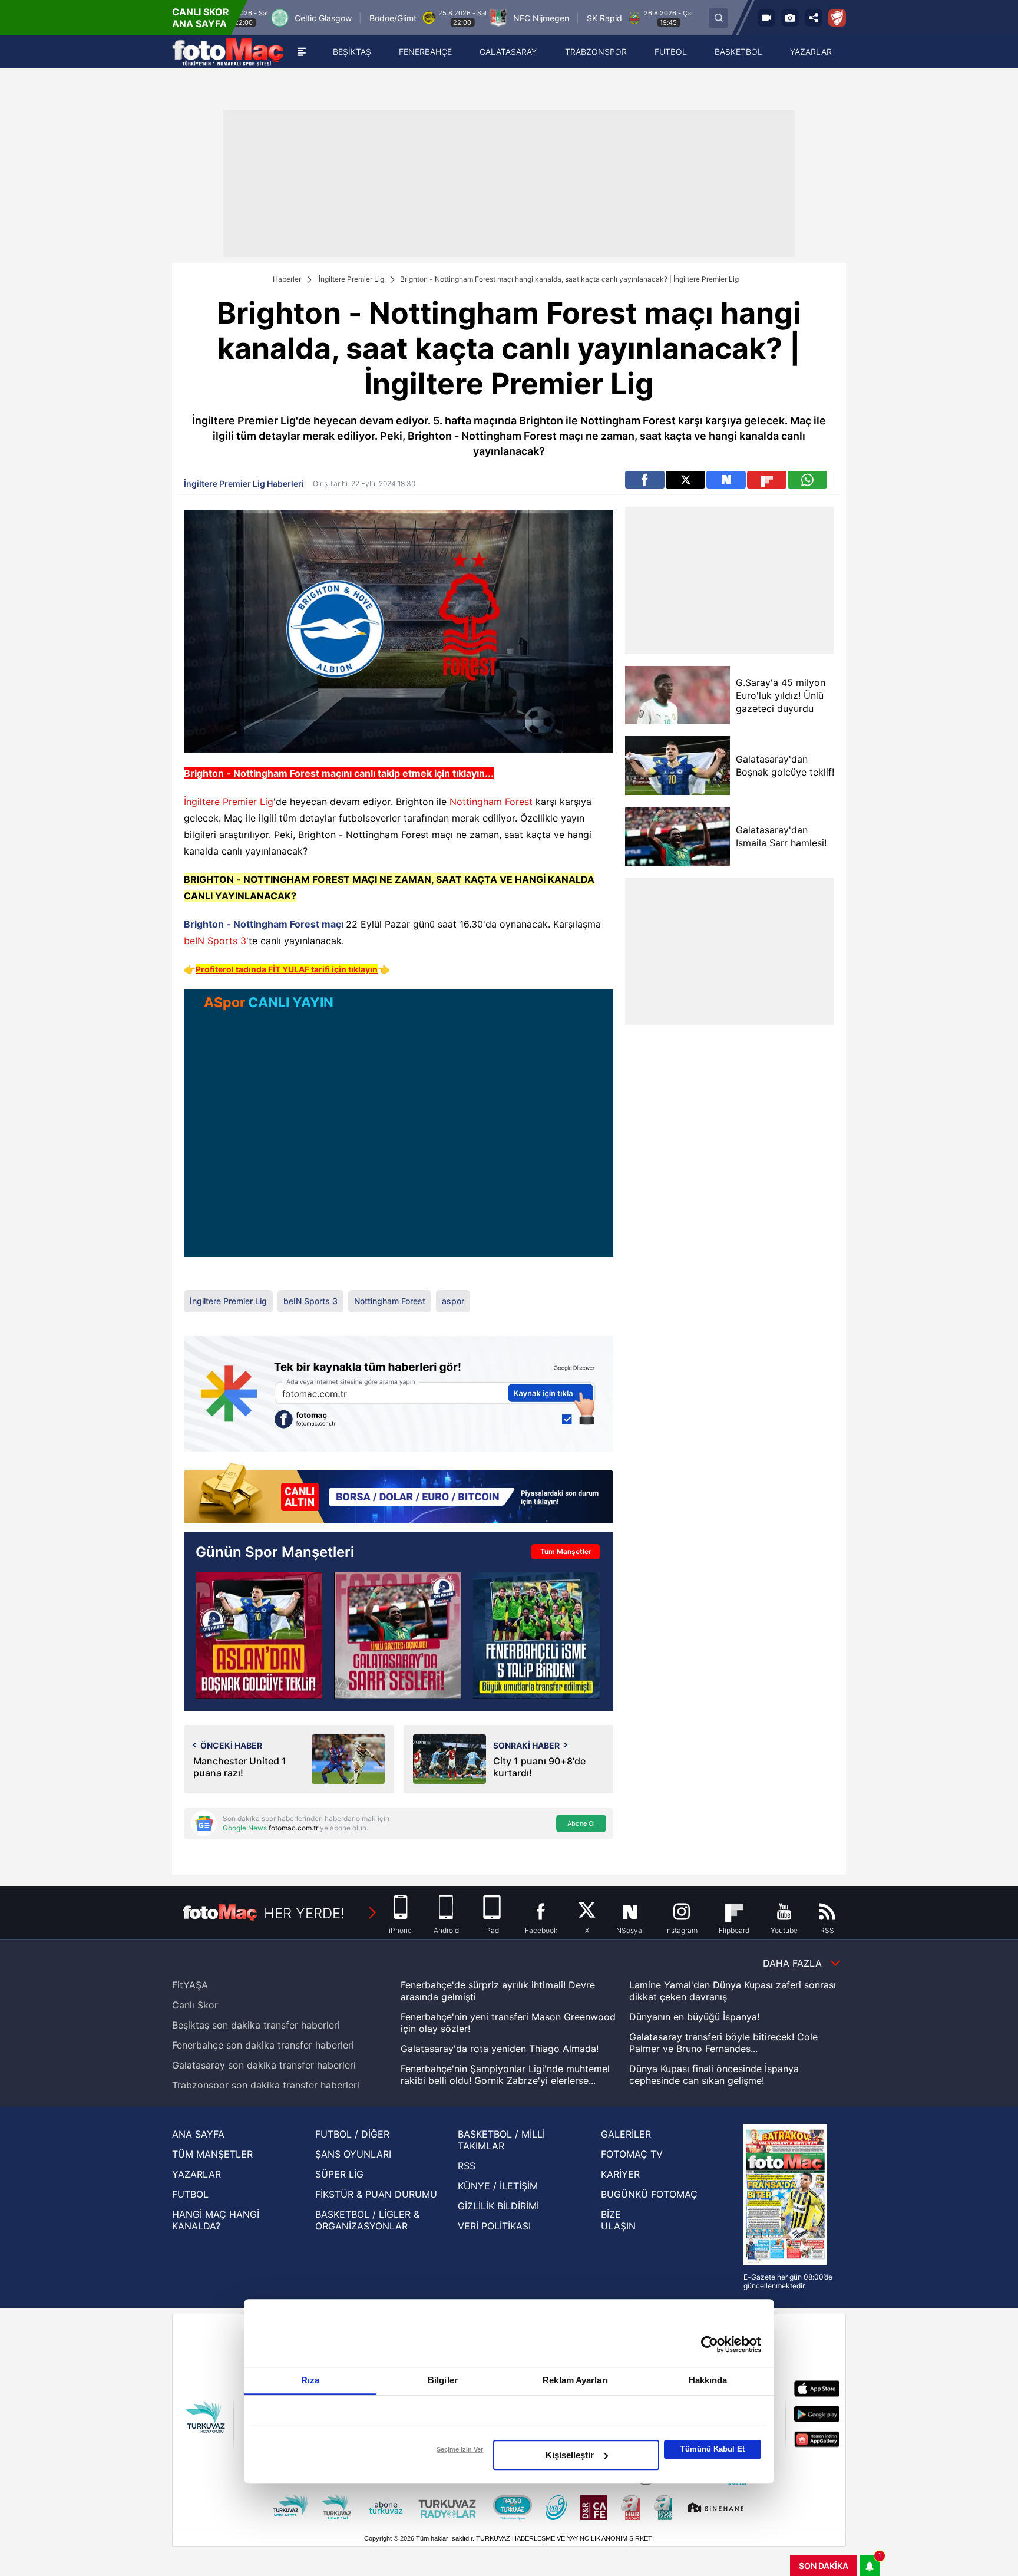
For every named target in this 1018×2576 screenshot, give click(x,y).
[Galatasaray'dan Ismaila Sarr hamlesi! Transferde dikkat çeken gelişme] (397, 1636)
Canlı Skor (195, 2005)
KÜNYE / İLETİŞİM (498, 2186)
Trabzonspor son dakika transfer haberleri (266, 2085)
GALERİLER (626, 2134)
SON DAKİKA (824, 2566)
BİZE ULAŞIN (618, 2220)
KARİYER (620, 2174)
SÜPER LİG (339, 2174)
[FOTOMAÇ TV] (766, 18)
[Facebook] (645, 480)
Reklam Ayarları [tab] (575, 2380)
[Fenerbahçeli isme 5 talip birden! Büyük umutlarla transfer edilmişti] (536, 1636)
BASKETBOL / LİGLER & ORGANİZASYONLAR (367, 2220)
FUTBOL (190, 2194)
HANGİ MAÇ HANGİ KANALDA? (216, 2220)
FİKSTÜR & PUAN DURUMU (376, 2194)
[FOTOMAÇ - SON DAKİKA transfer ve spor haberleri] (228, 52)
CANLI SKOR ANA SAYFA (201, 18)
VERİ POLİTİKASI (494, 2226)
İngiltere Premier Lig (351, 279)
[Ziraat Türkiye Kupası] (837, 18)
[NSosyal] (726, 480)
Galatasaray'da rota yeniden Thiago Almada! (500, 2049)
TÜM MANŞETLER (212, 2154)
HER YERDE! (304, 1913)
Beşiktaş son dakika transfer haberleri (256, 2025)
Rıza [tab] (310, 2380)
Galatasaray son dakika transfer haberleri (264, 2065)
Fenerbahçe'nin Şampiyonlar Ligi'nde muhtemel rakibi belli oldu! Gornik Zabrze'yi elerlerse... (505, 2074)
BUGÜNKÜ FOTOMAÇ (649, 2194)
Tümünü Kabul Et (713, 2449)
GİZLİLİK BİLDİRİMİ (498, 2206)
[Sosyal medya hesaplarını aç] (814, 18)
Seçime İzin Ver (460, 2449)
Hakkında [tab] (708, 2380)
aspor (453, 1301)
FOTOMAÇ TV (632, 2154)
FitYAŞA (190, 1985)
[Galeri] (790, 18)
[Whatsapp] (807, 480)
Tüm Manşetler (566, 1551)
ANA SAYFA (198, 2134)
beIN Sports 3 (215, 941)
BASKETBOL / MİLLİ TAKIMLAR (501, 2140)
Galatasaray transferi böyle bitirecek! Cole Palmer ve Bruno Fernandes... (723, 2043)
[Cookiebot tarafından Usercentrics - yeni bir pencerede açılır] (710, 2344)
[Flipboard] (767, 480)
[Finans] (399, 1494)
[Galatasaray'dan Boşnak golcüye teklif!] (677, 766)
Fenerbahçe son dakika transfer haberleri (263, 2045)
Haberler (287, 279)
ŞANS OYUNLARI (353, 2154)
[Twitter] (685, 480)
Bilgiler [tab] (443, 2380)
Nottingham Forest (491, 802)
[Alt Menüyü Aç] (302, 52)
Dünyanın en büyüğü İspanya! (694, 2017)
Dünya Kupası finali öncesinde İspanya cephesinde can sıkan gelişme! (714, 2074)
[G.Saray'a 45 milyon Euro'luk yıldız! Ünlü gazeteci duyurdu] (677, 695)
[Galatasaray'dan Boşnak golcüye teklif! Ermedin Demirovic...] (259, 1636)
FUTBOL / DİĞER (352, 2134)
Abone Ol (581, 1823)
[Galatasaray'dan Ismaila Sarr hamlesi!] (677, 836)
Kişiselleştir (570, 2455)
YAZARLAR (196, 2174)
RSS (467, 2166)
